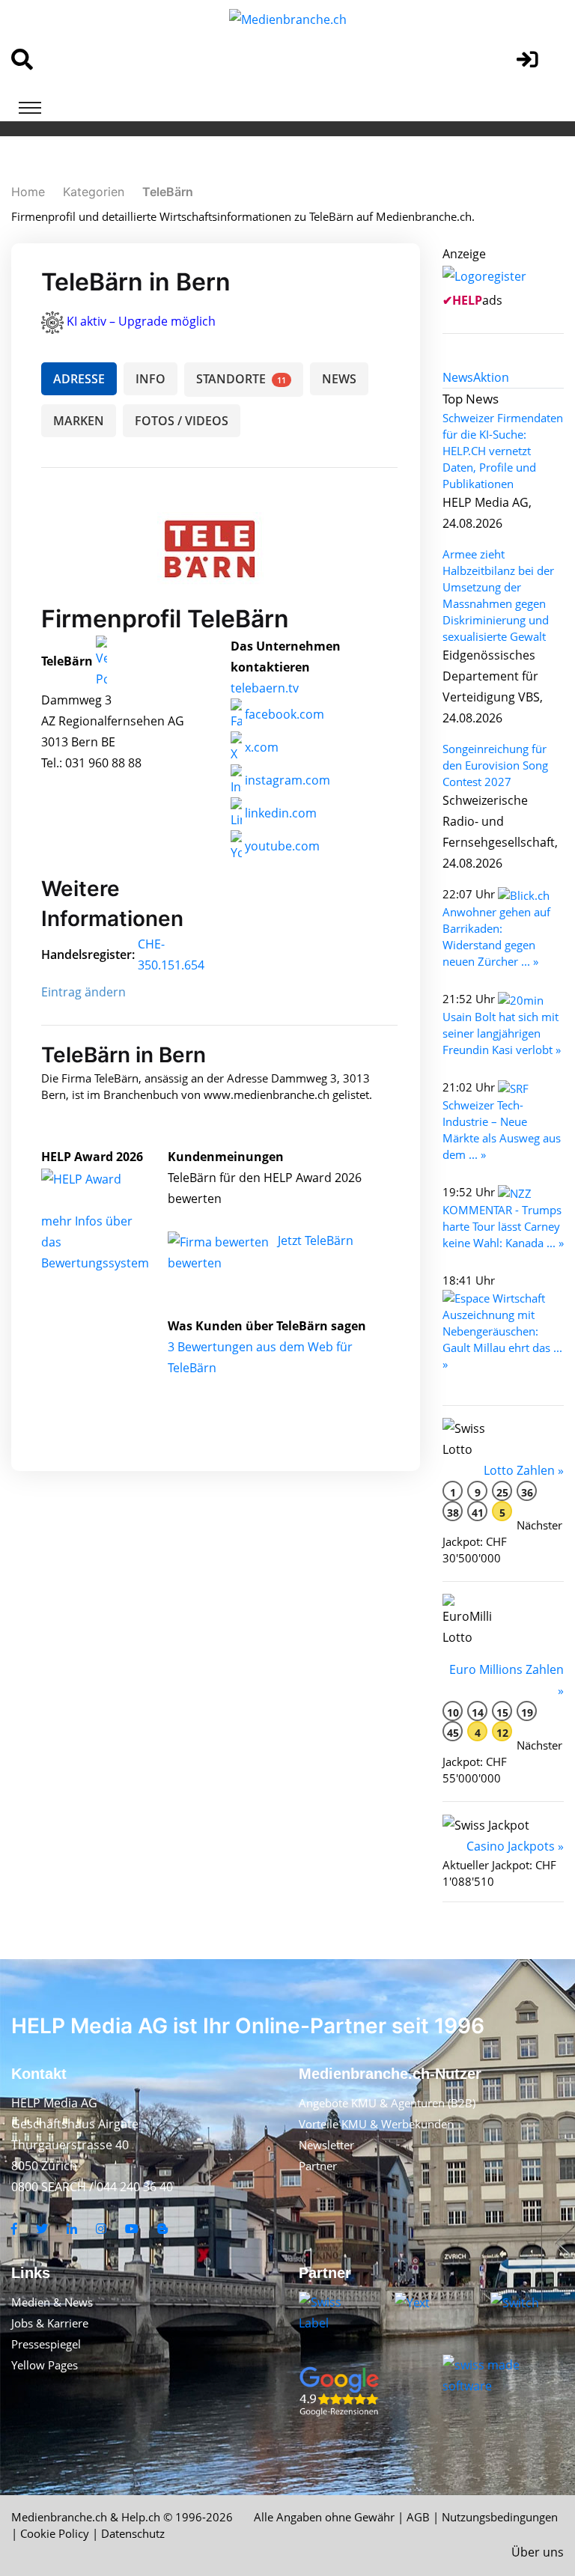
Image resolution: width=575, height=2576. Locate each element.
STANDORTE (241, 379)
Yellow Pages (45, 2365)
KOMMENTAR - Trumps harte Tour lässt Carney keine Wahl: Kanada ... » (503, 1226)
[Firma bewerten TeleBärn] (220, 1240)
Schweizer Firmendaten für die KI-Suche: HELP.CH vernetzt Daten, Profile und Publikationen (503, 451)
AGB (418, 2517)
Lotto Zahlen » (524, 1470)
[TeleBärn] (97, 1178)
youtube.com (281, 846)
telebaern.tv (265, 688)
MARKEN (79, 421)
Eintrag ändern (83, 992)
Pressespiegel (46, 2344)
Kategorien (94, 192)
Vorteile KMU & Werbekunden (376, 2124)
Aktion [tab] (491, 377)
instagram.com (286, 780)
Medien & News (52, 2302)
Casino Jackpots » (515, 1846)
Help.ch (141, 2517)
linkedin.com (279, 813)
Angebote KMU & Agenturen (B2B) (387, 2103)
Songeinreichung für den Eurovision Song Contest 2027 (495, 765)
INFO (150, 379)
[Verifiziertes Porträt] (101, 662)
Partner (318, 2166)
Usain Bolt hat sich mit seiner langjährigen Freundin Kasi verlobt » (502, 1033)
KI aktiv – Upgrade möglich (141, 321)
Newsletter (326, 2145)
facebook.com (283, 714)
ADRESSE (79, 379)
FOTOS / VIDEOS (182, 421)
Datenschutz (133, 2533)
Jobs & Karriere (50, 2323)
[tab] (458, 377)
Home (28, 192)
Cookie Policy (55, 2533)
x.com (260, 747)
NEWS (339, 379)
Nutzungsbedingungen (500, 2517)
